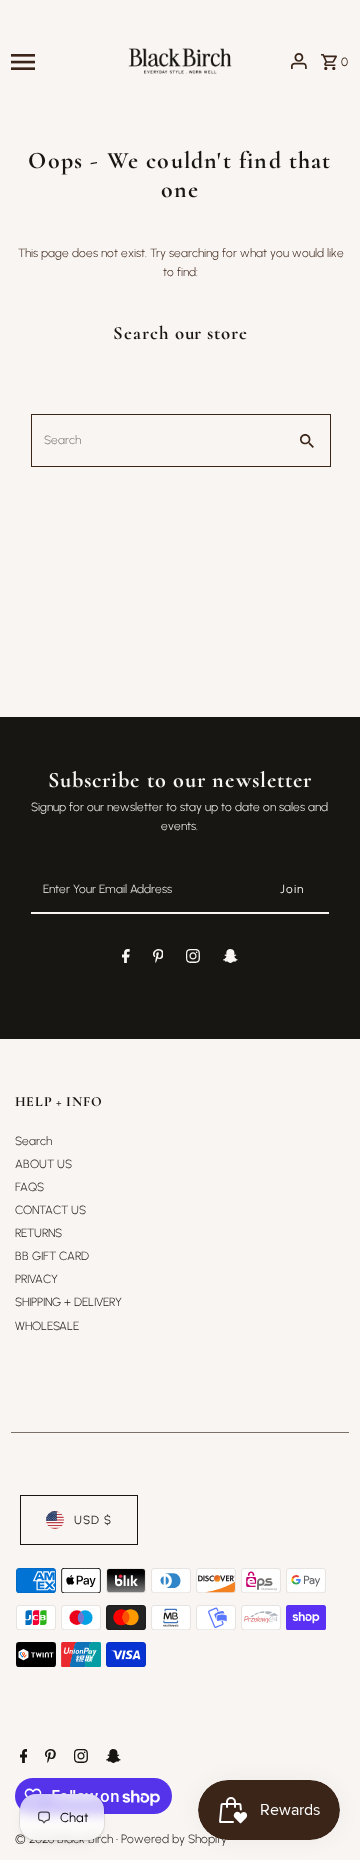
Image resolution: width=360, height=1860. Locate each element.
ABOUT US (43, 1164)
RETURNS (38, 1233)
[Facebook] (126, 959)
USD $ (93, 1520)
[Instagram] (193, 959)
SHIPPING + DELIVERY (68, 1302)
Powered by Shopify (174, 1839)
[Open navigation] (62, 61)
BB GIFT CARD (52, 1256)
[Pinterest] (158, 959)
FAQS (29, 1187)
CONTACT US (50, 1210)
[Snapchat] (230, 959)
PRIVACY (36, 1279)
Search (33, 1141)
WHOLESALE (47, 1326)
